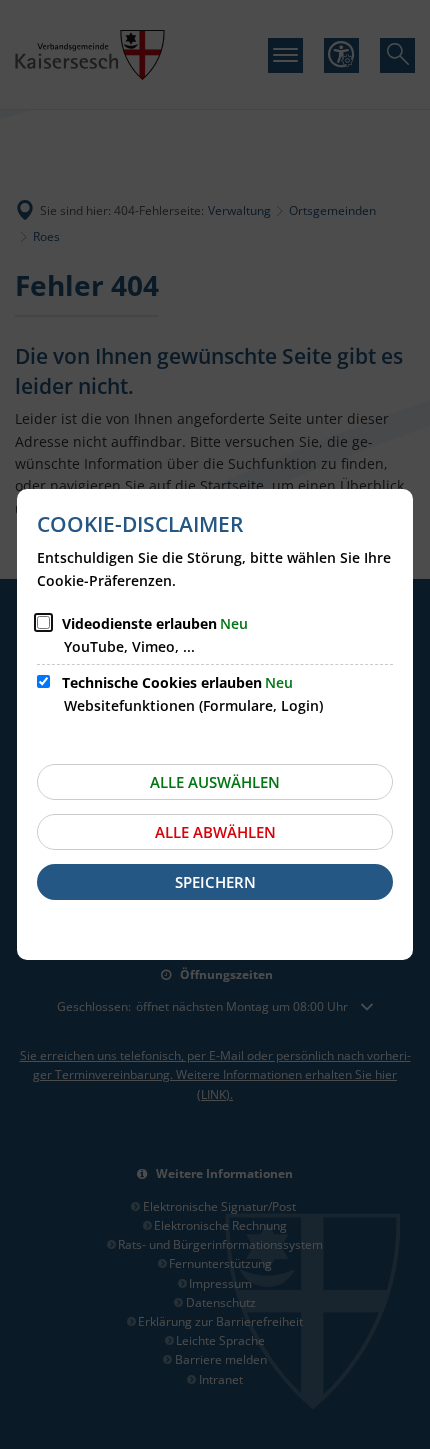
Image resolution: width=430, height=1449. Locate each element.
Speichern (215, 882)
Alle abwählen (215, 832)
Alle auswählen (215, 782)
